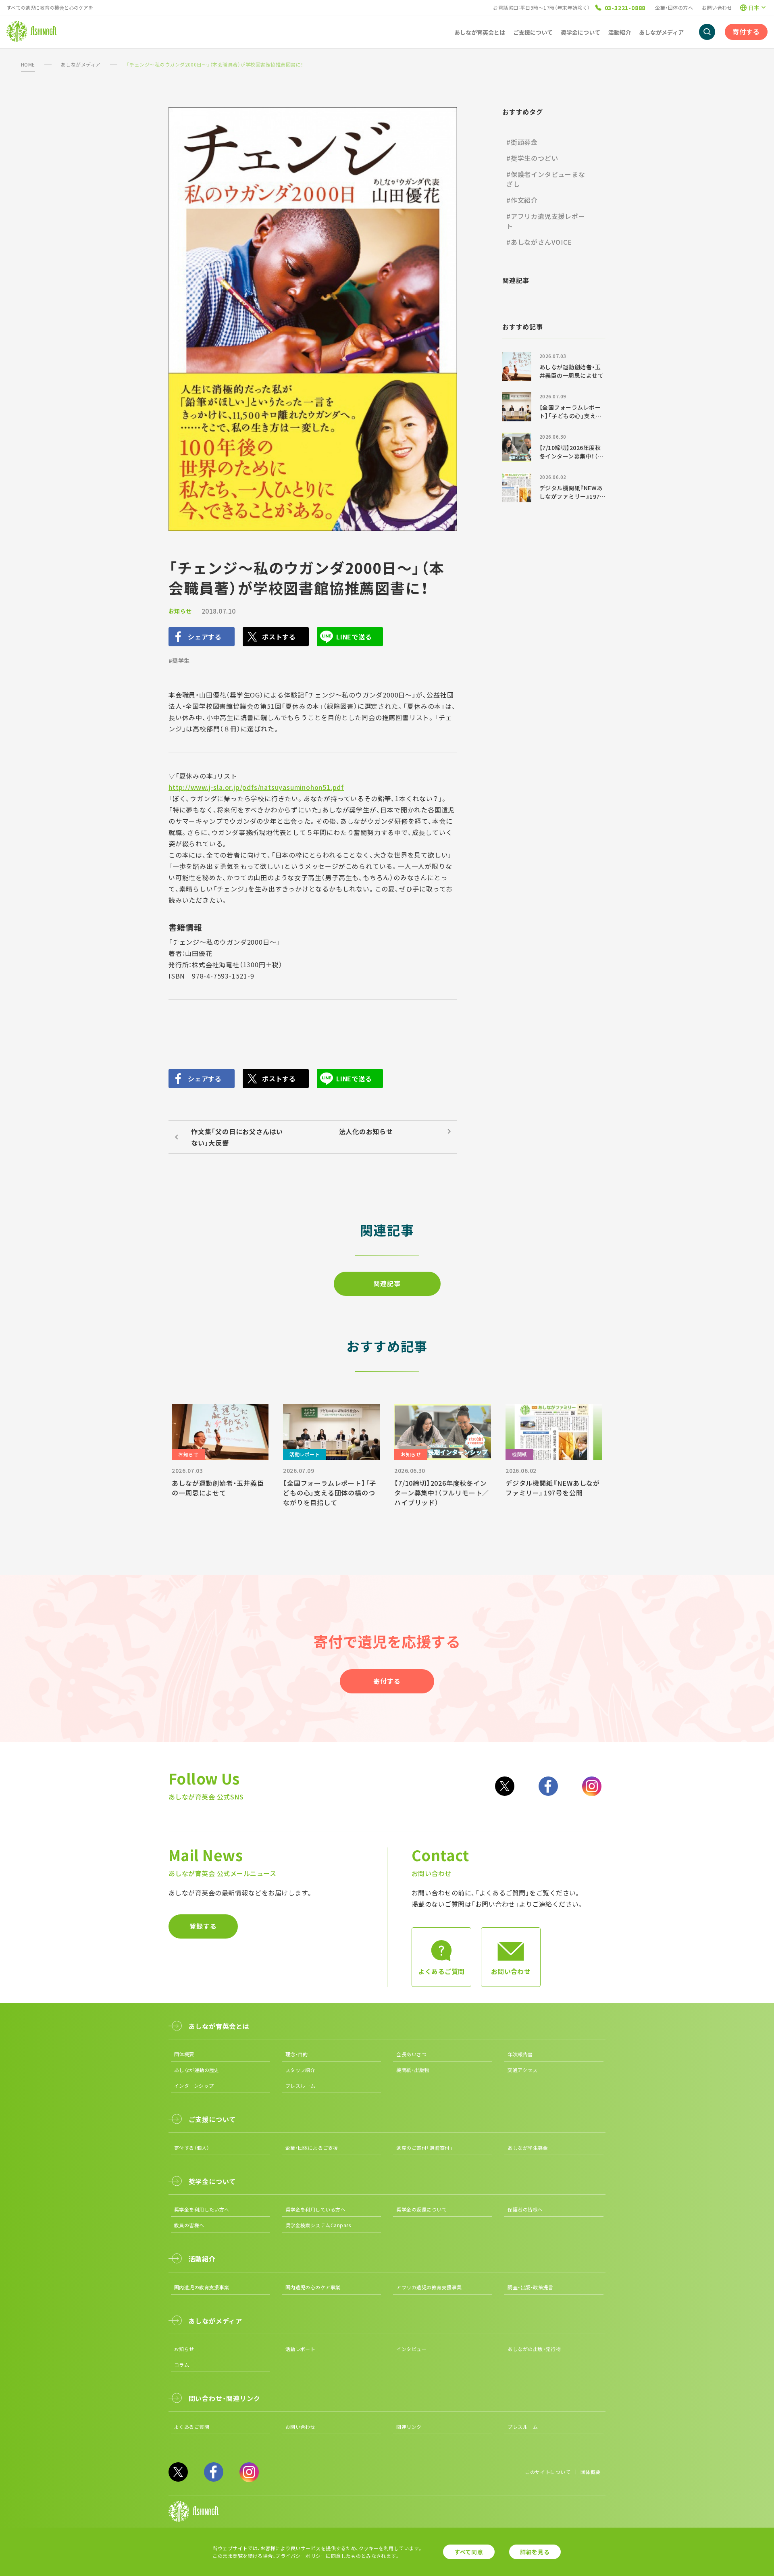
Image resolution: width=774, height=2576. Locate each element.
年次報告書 (520, 2054)
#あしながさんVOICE (539, 242)
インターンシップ (194, 2086)
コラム (182, 2365)
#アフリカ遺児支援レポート (546, 221)
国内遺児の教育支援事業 (202, 2287)
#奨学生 (179, 660)
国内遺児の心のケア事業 (313, 2287)
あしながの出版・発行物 (534, 2349)
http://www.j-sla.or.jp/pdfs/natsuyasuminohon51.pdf (256, 787)
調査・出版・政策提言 (530, 2287)
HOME (28, 64)
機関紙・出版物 (413, 2070)
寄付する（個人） (192, 2148)
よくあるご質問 (192, 2427)
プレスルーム (301, 2086)
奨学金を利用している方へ (316, 2209)
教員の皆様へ (189, 2225)
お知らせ (180, 611)
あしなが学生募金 (528, 2148)
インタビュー (411, 2349)
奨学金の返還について (421, 2209)
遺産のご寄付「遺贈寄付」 (424, 2148)
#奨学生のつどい (532, 158)
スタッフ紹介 (301, 2070)
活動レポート (301, 2349)
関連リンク (409, 2427)
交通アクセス (522, 2070)
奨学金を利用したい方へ (202, 2209)
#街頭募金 (522, 142)
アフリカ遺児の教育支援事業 (429, 2287)
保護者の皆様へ (525, 2209)
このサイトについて (548, 2472)
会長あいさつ (411, 2054)
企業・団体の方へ (674, 7)
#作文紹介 (522, 200)
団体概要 (184, 2054)
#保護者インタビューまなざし (546, 179)
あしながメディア (81, 64)
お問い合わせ (717, 7)
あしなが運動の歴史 (197, 2070)
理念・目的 (297, 2054)
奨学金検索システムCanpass (318, 2225)
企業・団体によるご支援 (312, 2148)
